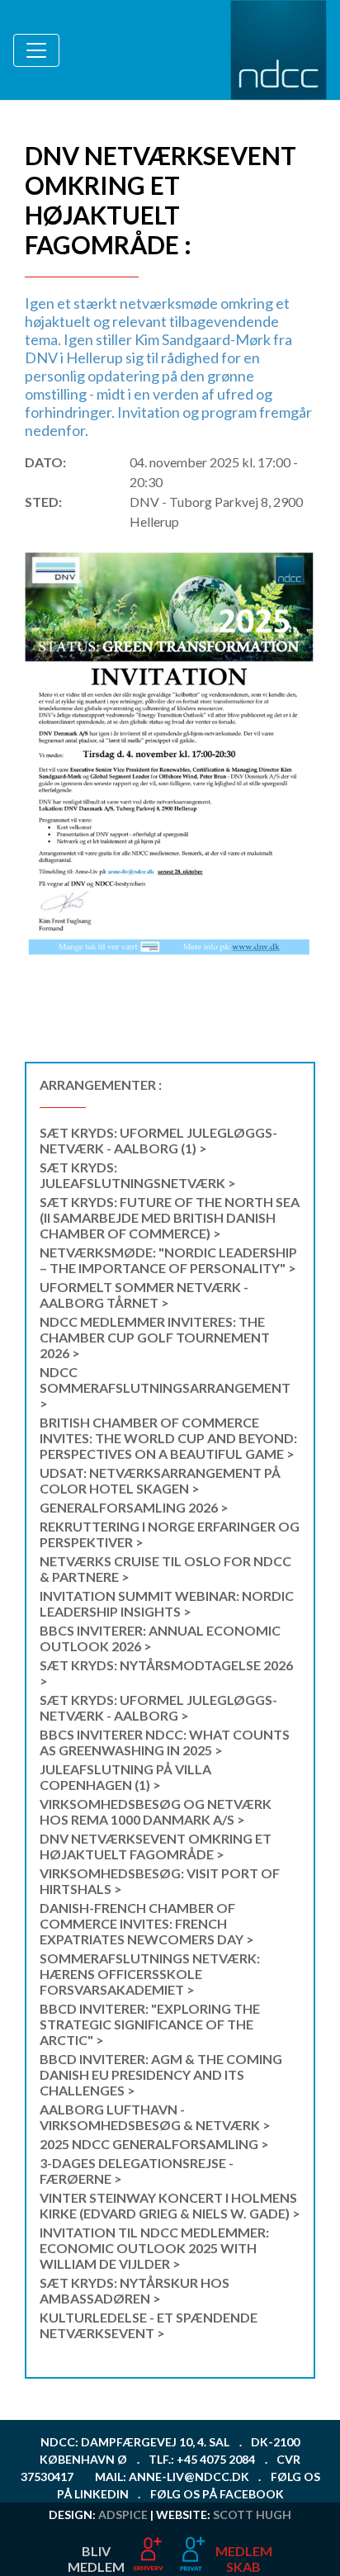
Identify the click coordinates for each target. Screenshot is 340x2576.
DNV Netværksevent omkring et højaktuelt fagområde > (156, 1846)
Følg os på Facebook (217, 2494)
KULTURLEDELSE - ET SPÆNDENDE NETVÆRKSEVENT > (149, 2325)
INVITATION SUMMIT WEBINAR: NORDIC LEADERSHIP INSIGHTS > (167, 1603)
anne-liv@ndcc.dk (189, 2477)
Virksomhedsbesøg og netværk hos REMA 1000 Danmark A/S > (156, 1811)
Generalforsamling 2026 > (134, 1507)
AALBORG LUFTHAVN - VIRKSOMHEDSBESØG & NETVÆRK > (155, 2117)
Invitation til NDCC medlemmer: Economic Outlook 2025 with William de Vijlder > (154, 2248)
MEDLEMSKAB (244, 2559)
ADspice (123, 2514)
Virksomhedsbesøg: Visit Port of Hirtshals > (160, 1881)
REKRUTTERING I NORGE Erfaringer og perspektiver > (170, 1534)
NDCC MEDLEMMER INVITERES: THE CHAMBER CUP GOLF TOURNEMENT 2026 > (155, 1337)
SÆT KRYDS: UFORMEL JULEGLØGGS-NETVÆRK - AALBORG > (158, 1707)
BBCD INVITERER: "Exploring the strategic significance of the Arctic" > (150, 2024)
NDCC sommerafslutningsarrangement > (165, 1387)
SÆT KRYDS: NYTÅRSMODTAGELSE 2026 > (166, 1673)
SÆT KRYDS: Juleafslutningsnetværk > (138, 1175)
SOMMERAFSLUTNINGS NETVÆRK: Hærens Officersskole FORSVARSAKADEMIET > (150, 1974)
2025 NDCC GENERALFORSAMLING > (154, 2144)
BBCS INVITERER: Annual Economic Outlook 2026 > (160, 1638)
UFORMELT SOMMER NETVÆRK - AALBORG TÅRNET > (144, 1295)
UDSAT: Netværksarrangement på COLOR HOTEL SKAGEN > (160, 1480)
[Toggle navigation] (36, 50)
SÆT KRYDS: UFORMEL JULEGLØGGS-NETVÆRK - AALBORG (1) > (158, 1140)
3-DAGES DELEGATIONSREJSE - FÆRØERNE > (137, 2171)
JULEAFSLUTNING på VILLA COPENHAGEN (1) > (125, 1777)
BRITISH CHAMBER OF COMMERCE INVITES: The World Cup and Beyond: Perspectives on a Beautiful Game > (168, 1438)
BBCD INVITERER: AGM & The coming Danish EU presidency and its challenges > (161, 2074)
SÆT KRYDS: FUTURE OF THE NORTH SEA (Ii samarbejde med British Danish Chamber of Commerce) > (170, 1217)
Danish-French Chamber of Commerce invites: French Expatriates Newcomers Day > (147, 1923)
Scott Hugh (252, 2514)
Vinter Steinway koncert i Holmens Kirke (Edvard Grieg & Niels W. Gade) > (170, 2205)
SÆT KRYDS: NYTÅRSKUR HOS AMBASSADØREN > (135, 2290)
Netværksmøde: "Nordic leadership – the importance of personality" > (168, 1260)
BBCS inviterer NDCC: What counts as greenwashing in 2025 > (165, 1742)
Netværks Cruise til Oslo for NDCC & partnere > (165, 1569)
